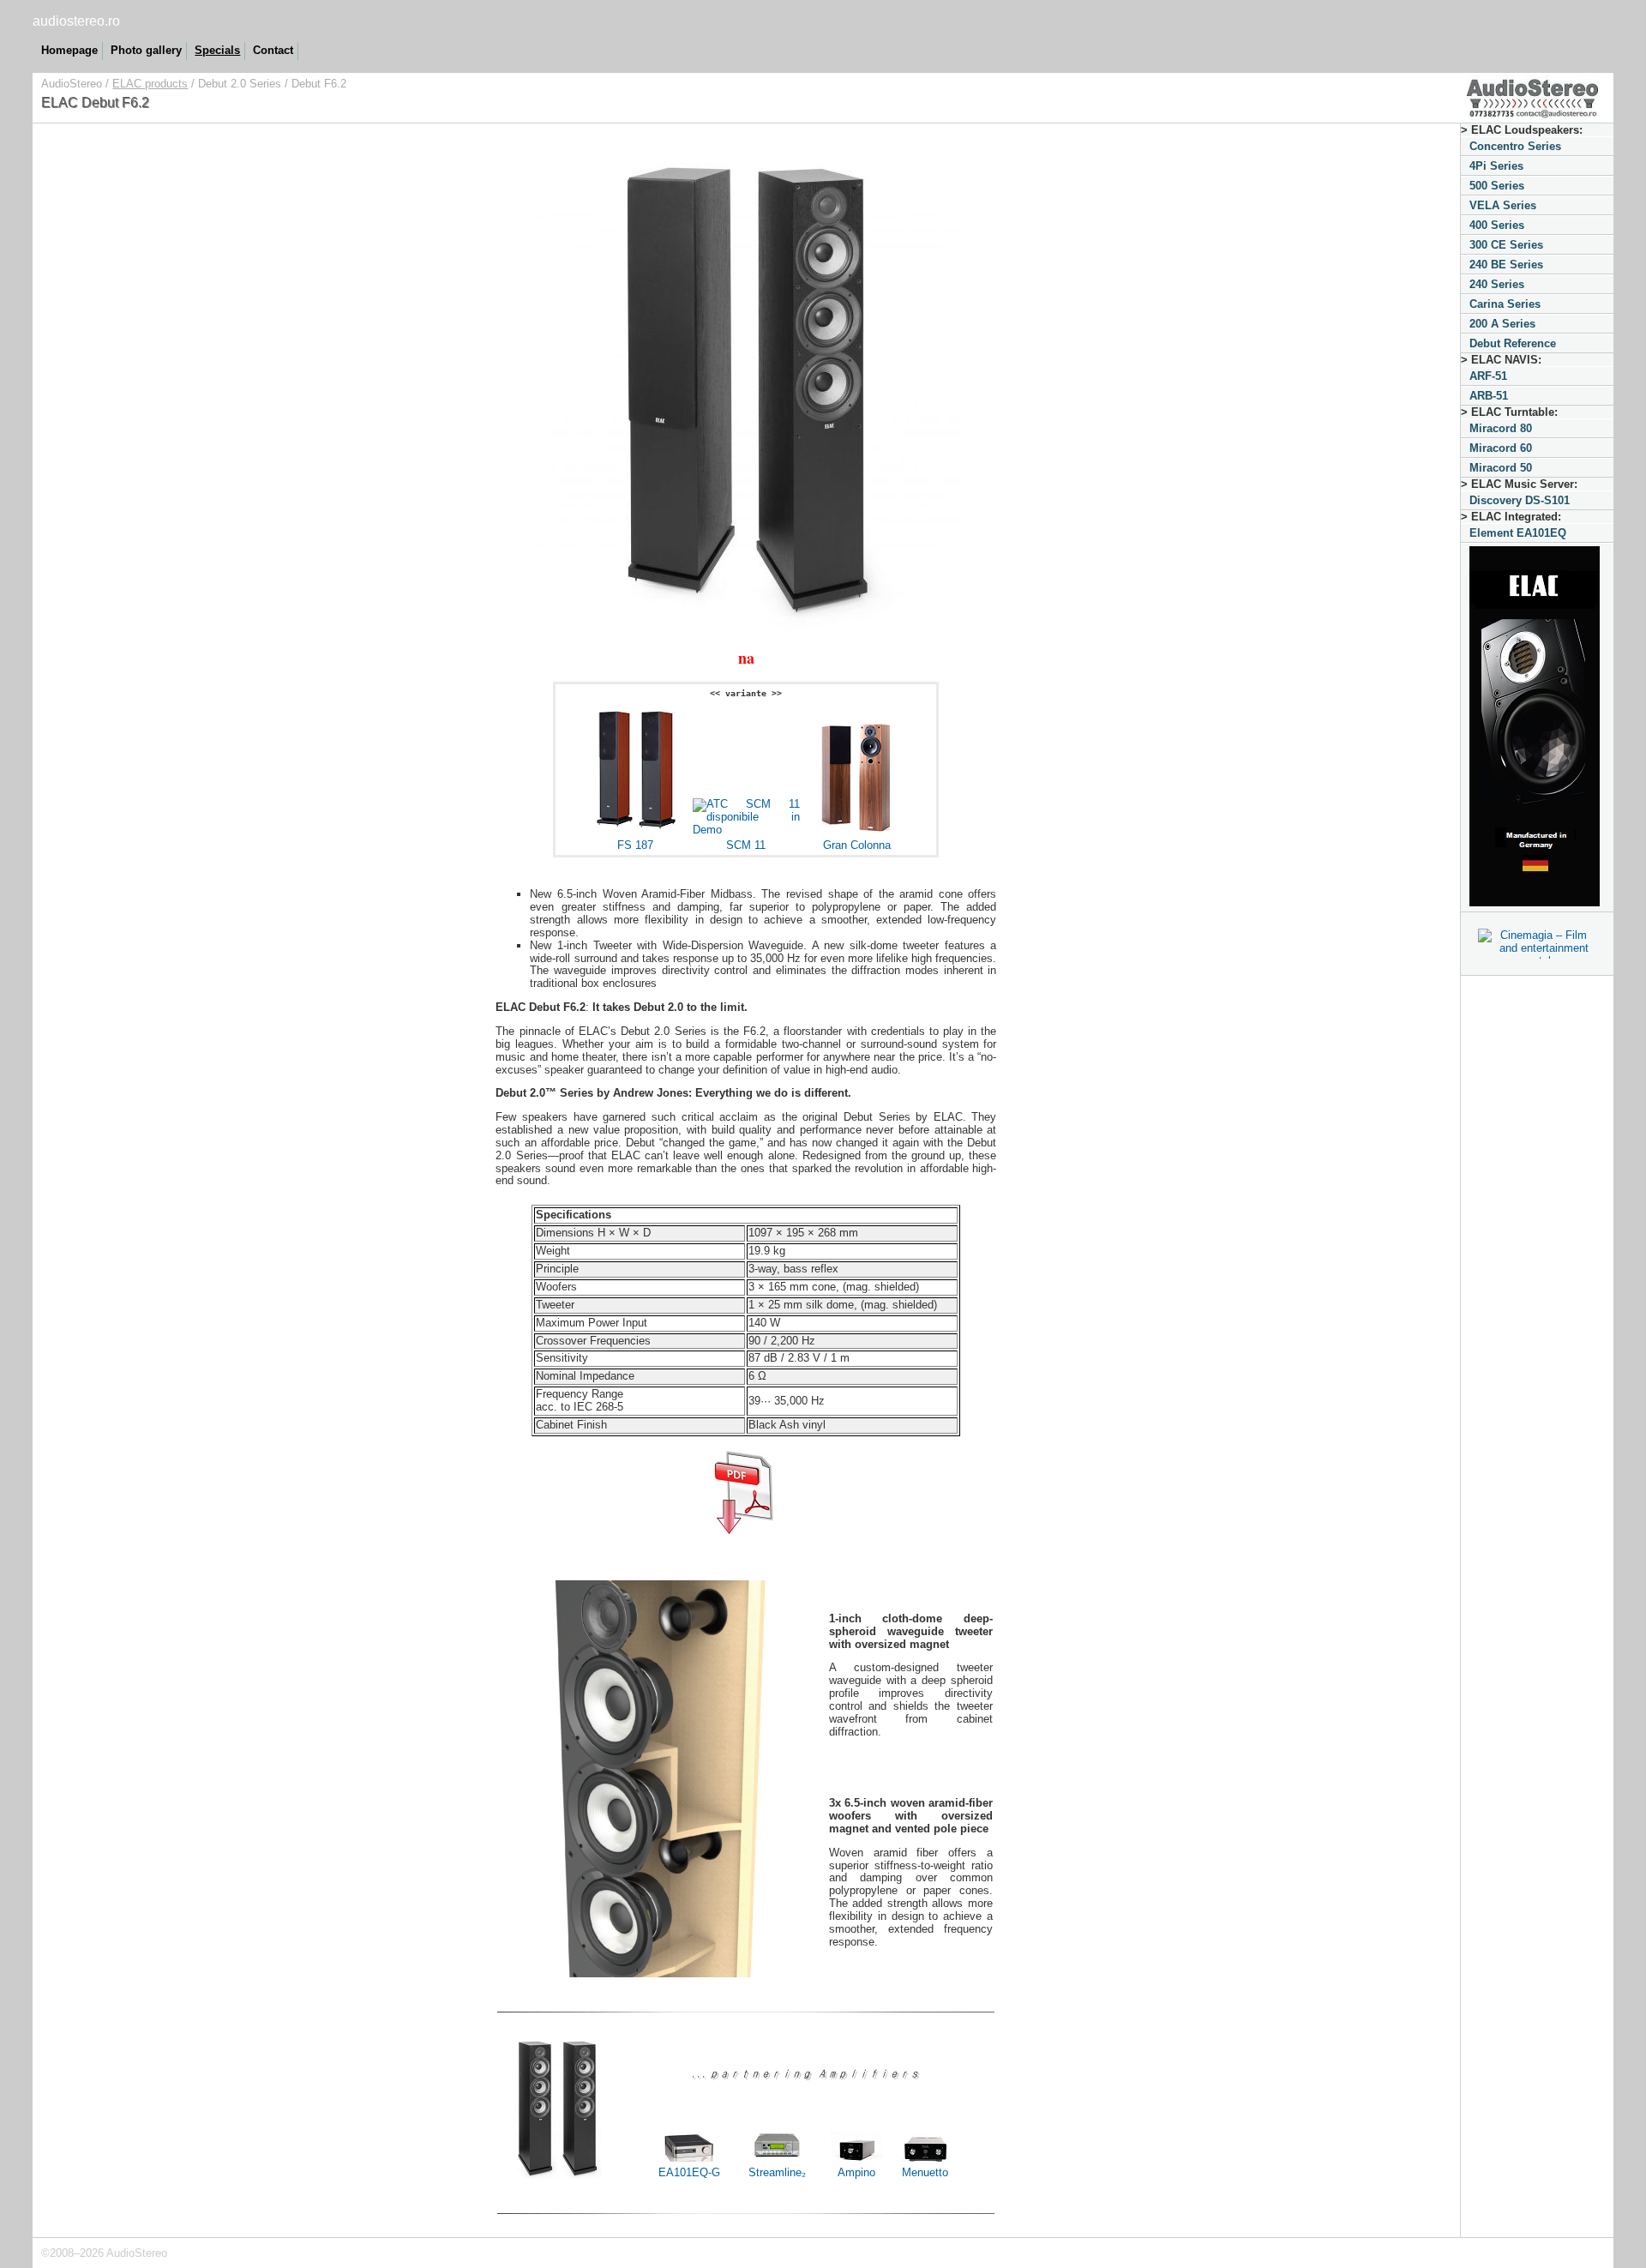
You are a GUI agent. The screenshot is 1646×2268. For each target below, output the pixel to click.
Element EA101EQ (1518, 533)
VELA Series (1503, 205)
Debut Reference (1513, 343)
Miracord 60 (1501, 448)
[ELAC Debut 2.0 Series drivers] (663, 1973)
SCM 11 (746, 845)
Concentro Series (1515, 146)
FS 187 (635, 845)
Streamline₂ (777, 2172)
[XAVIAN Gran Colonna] (856, 830)
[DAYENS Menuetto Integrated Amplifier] (925, 2144)
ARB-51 (1489, 396)
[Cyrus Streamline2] (777, 2156)
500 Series (1497, 186)
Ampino (856, 2172)
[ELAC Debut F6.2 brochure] (746, 1490)
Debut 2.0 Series (240, 84)
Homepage (69, 50)
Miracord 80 (1501, 428)
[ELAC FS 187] (635, 830)
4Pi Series (1496, 166)
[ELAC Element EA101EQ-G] (689, 2142)
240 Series (1497, 284)
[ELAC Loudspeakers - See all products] (1537, 728)
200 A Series (1502, 324)
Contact (273, 50)
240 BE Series (1506, 265)
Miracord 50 (1501, 468)
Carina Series (1505, 304)
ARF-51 (1488, 376)
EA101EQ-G (689, 2172)
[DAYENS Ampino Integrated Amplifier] (856, 2144)
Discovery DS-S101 (1520, 500)
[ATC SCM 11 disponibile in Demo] (746, 830)
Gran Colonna (857, 845)
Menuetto (925, 2172)
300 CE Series (1506, 245)
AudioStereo (72, 84)
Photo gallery (146, 50)
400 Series (1497, 225)
